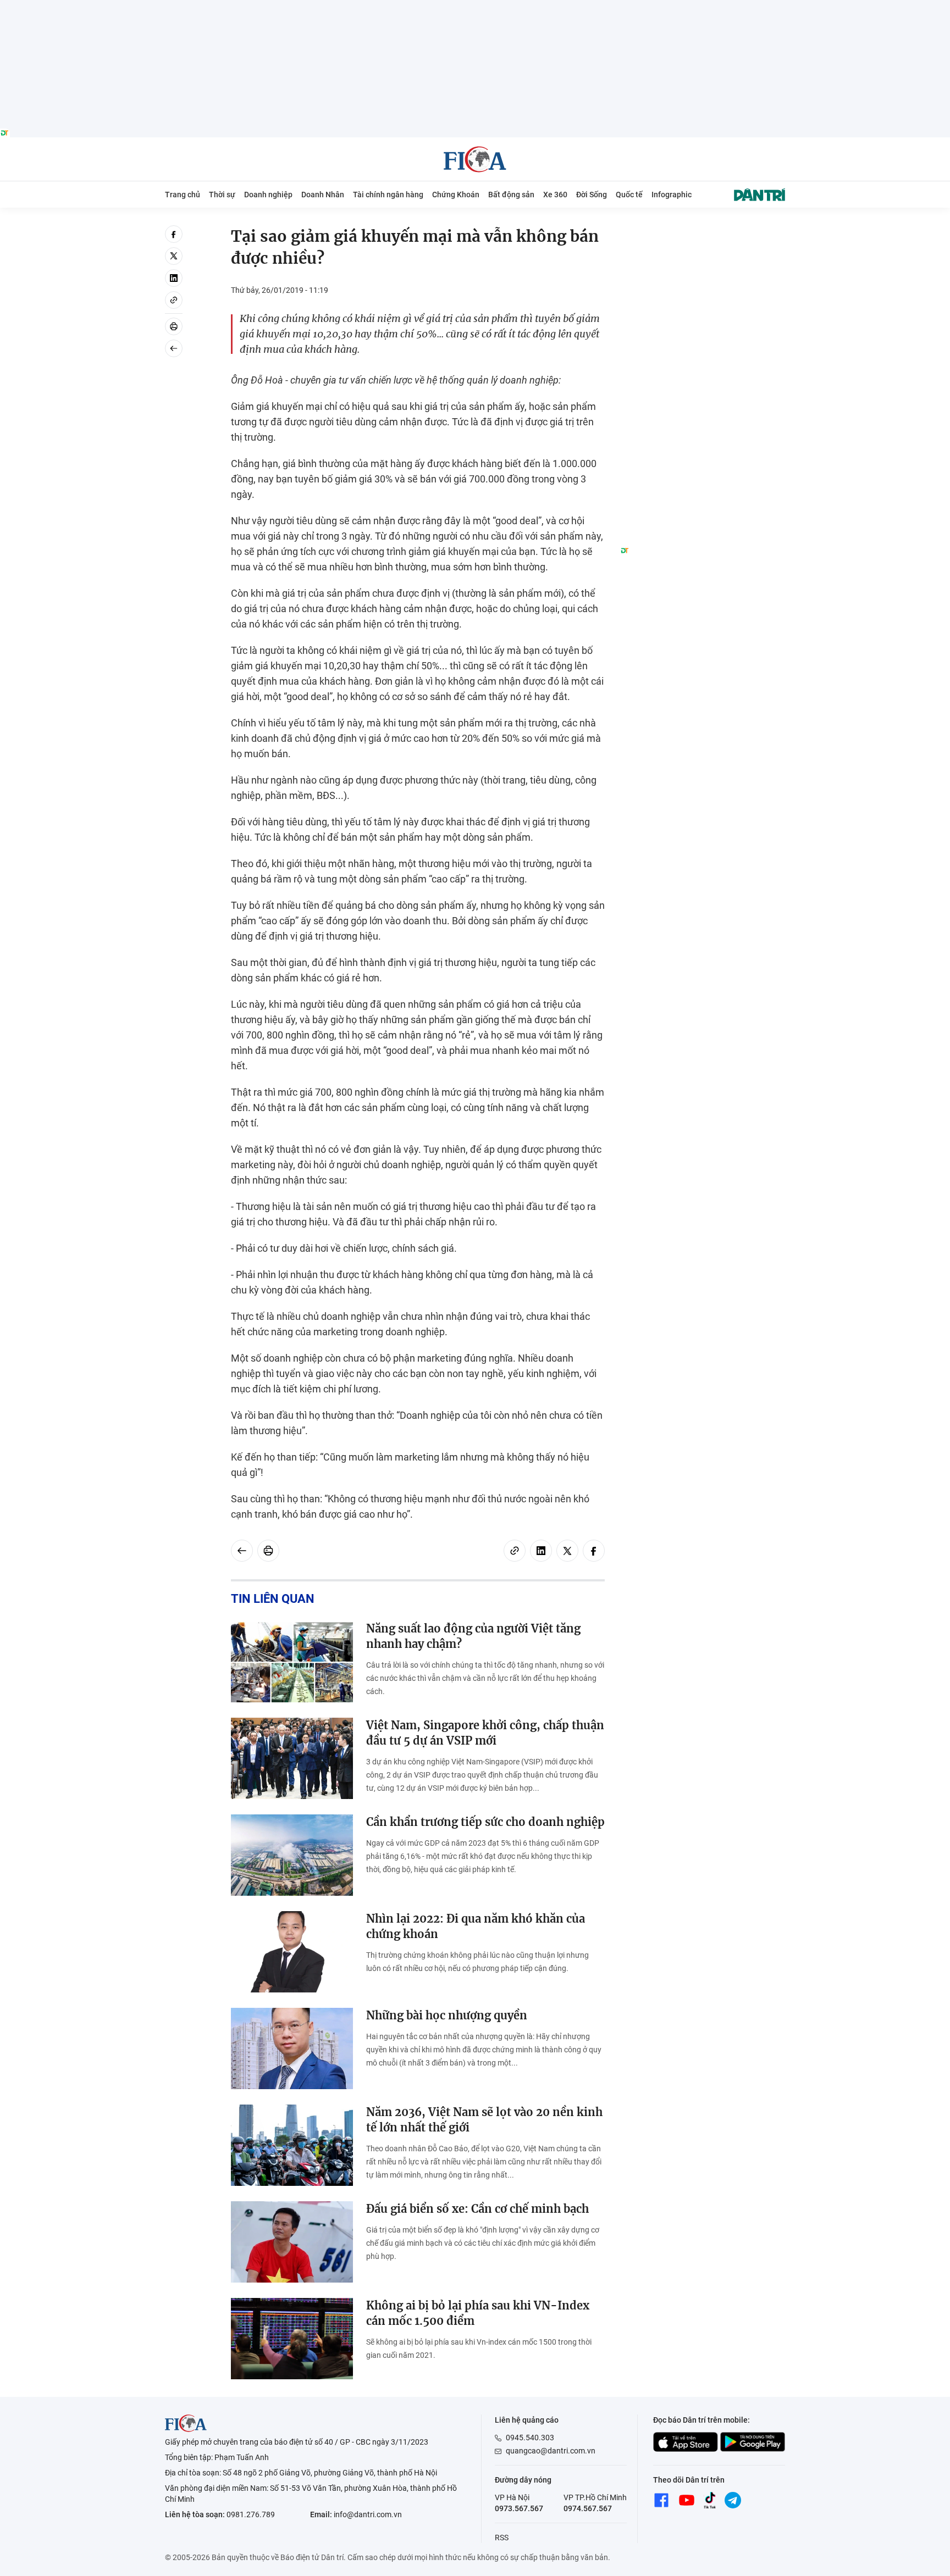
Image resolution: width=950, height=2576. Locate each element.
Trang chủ (183, 195)
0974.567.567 (588, 2508)
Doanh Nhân (323, 195)
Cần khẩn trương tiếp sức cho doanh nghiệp (485, 1822)
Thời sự (222, 195)
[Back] (174, 348)
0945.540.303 (530, 2438)
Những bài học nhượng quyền (447, 2015)
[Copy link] (174, 300)
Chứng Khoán (456, 195)
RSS (502, 2538)
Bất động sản (511, 195)
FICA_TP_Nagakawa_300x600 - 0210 (703, 232)
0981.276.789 (251, 2514)
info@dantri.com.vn (368, 2514)
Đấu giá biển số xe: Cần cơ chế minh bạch (477, 2209)
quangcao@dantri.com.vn (551, 2451)
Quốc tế (629, 195)
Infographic (672, 195)
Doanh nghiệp (268, 195)
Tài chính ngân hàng (388, 195)
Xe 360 (555, 195)
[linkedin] (174, 278)
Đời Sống (592, 195)
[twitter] (174, 256)
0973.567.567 (519, 2508)
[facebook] (174, 234)
